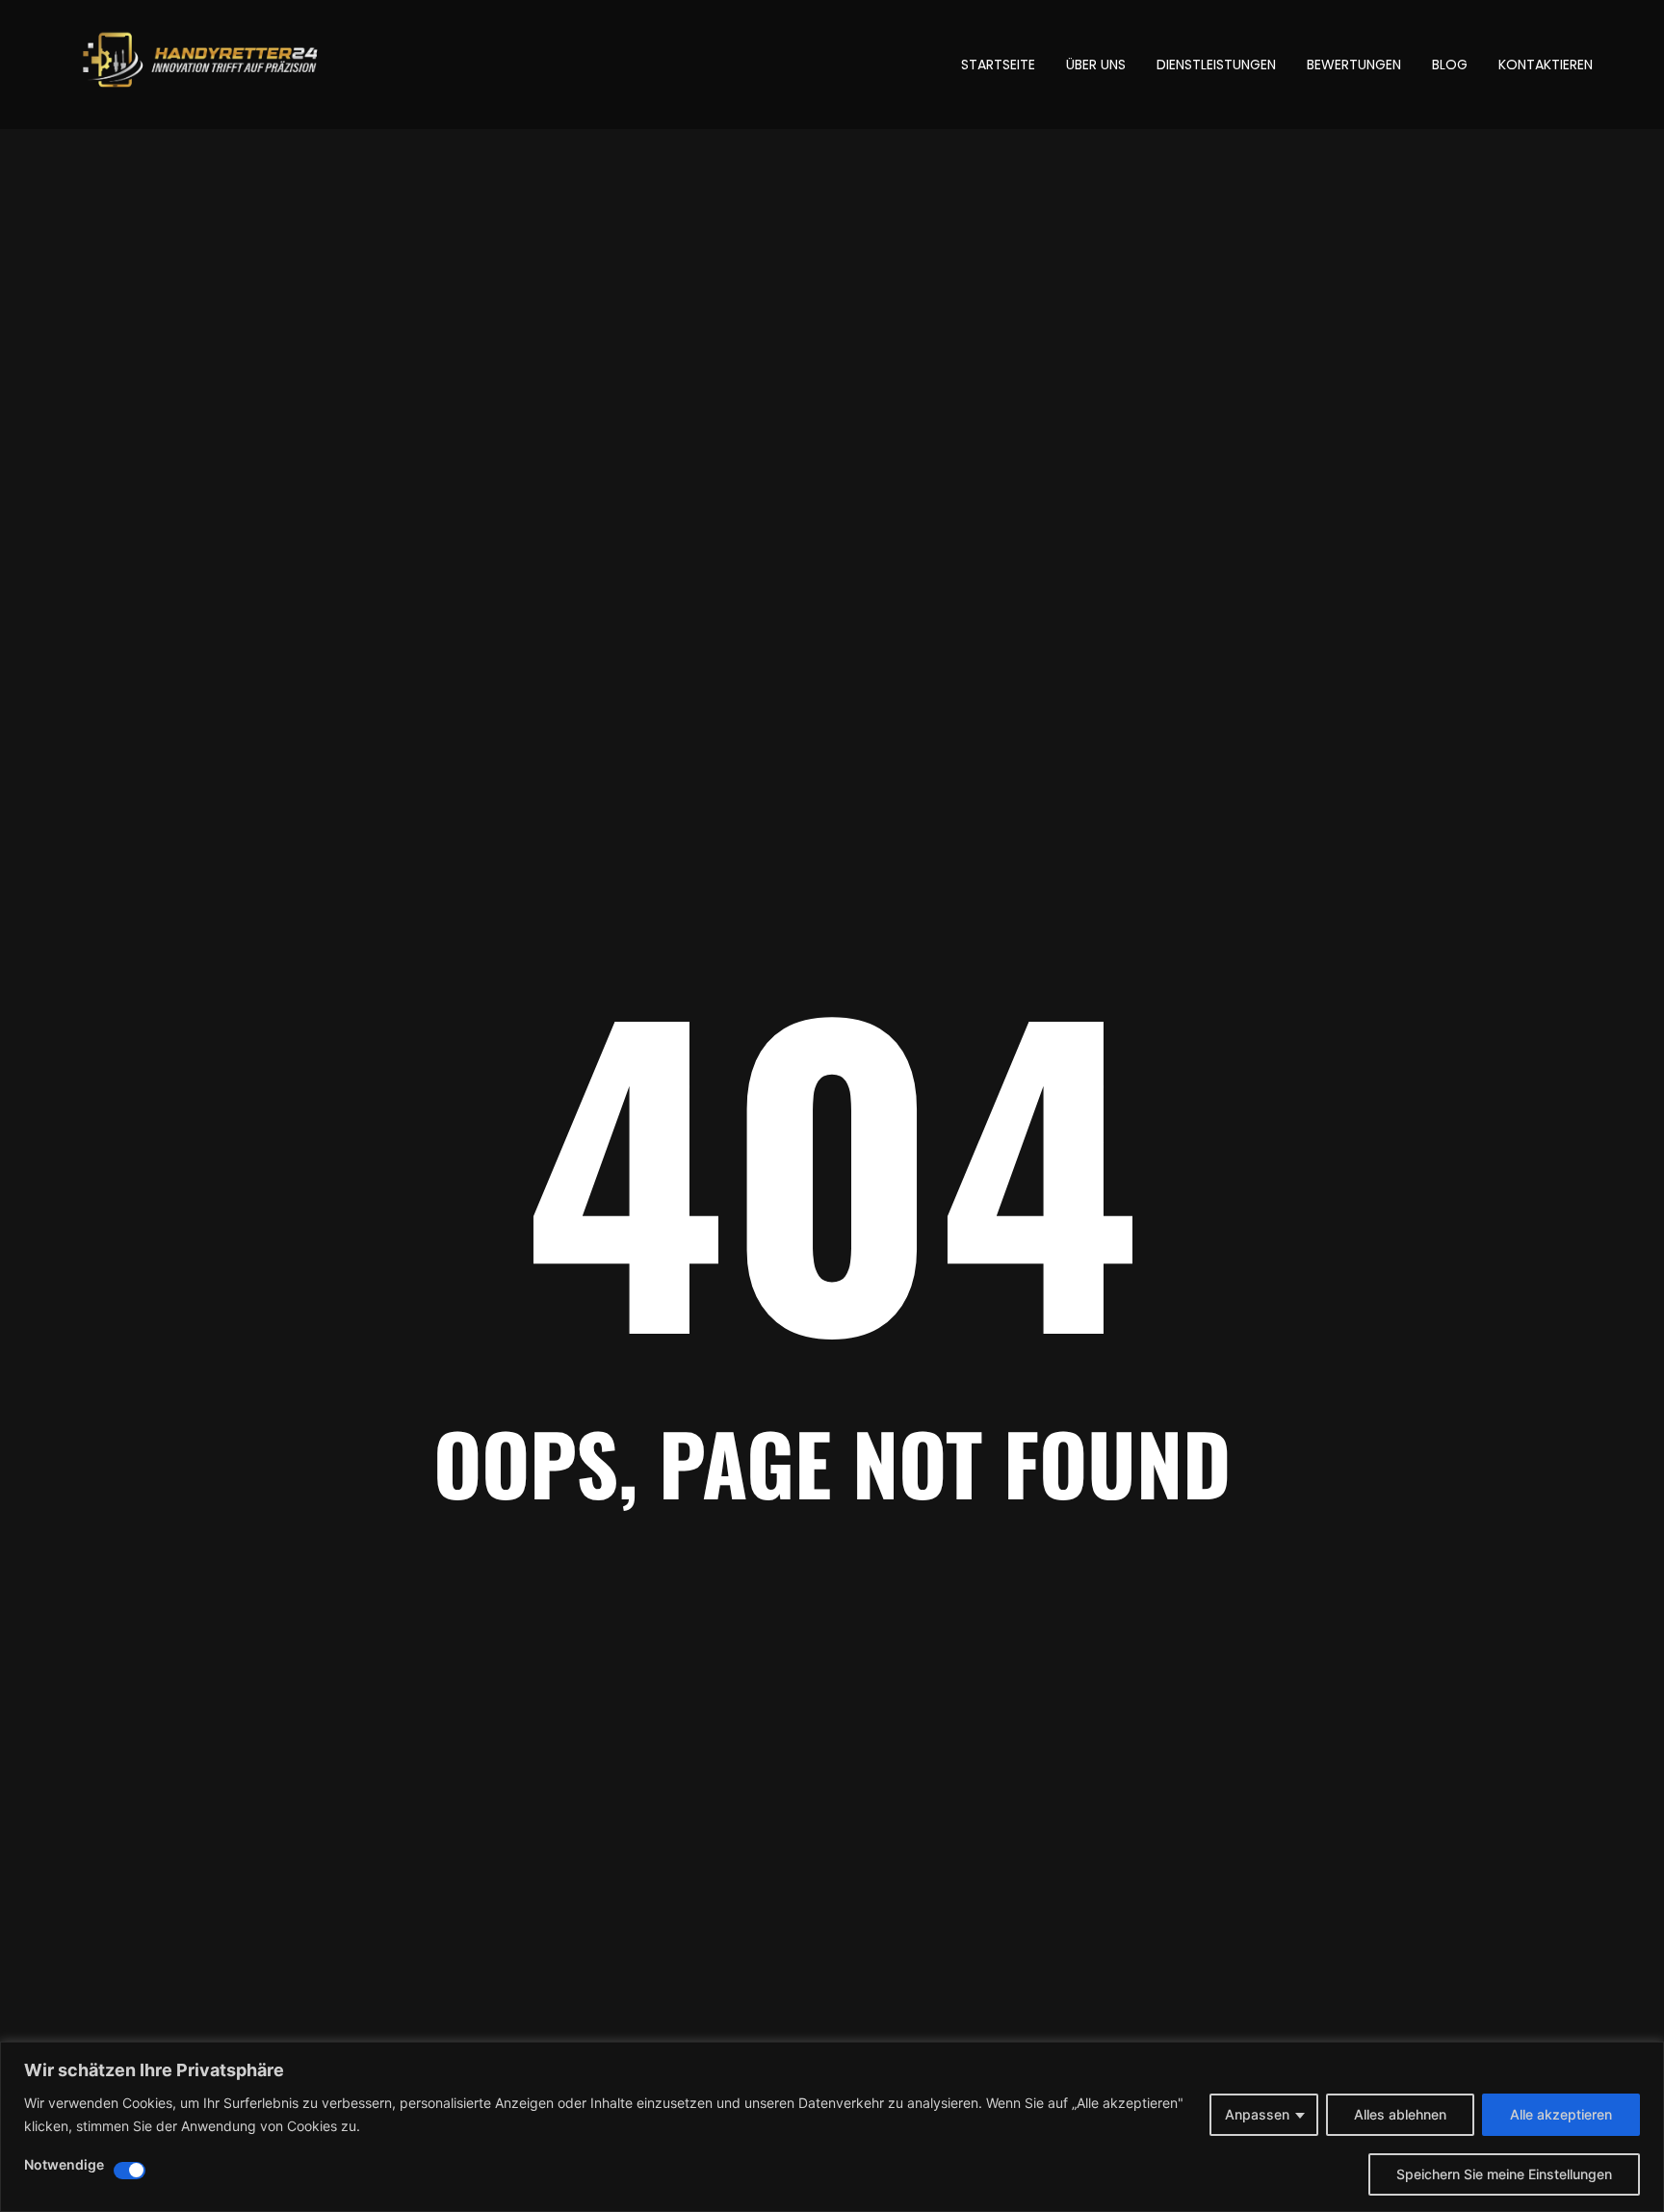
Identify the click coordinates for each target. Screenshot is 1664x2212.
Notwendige (64, 2165)
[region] (832, 2127)
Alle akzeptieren (1561, 2114)
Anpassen (1257, 2114)
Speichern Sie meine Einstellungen (1504, 2174)
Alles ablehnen (1400, 2114)
